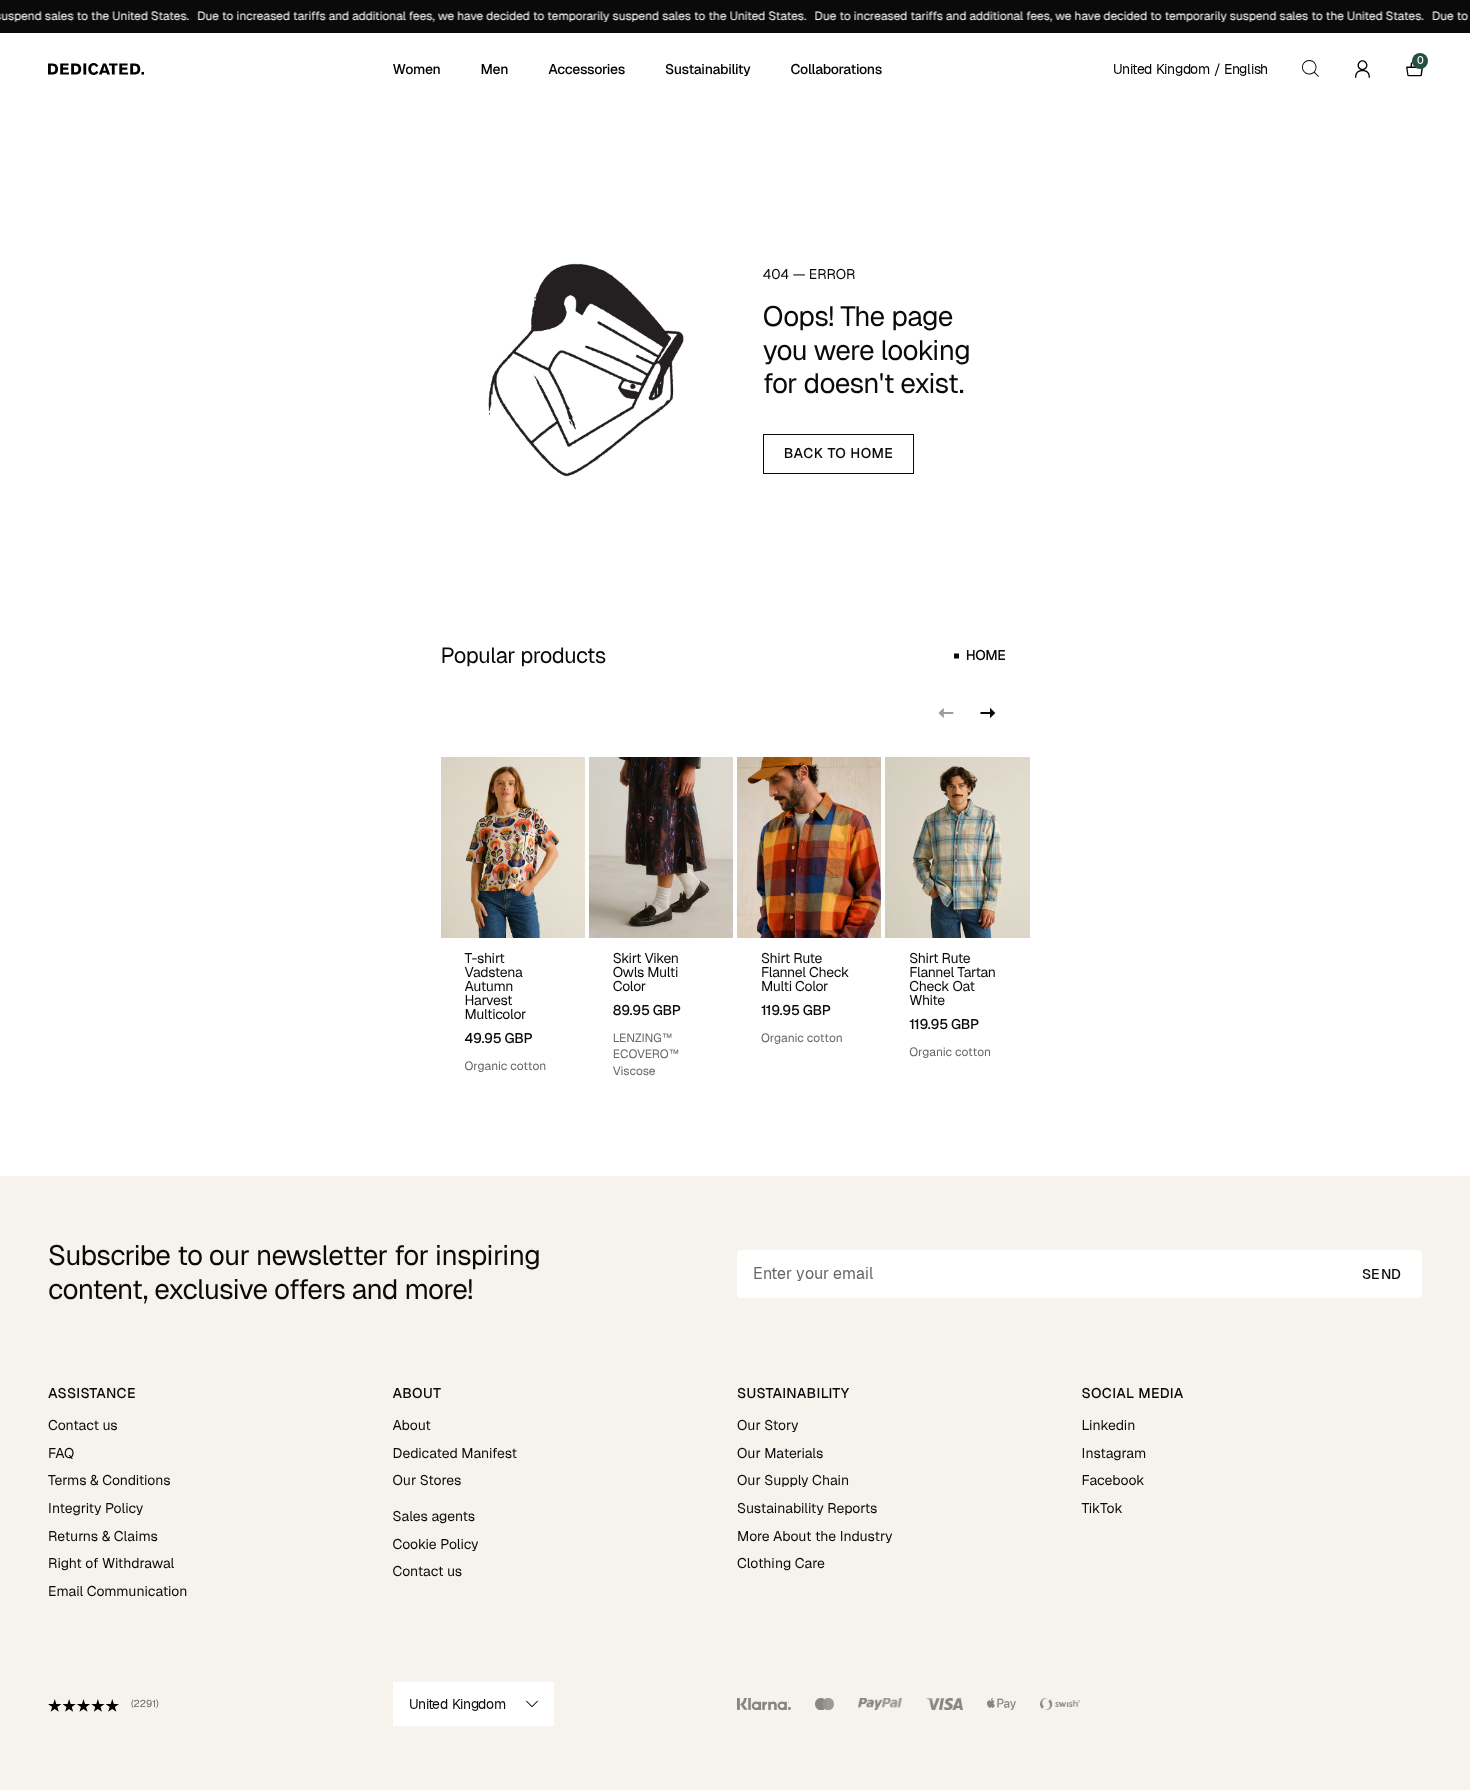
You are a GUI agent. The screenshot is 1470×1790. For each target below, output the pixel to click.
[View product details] (513, 1006)
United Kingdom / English (1190, 69)
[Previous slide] (946, 713)
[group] (513, 918)
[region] (735, 918)
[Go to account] (1362, 69)
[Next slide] (986, 713)
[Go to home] (218, 69)
